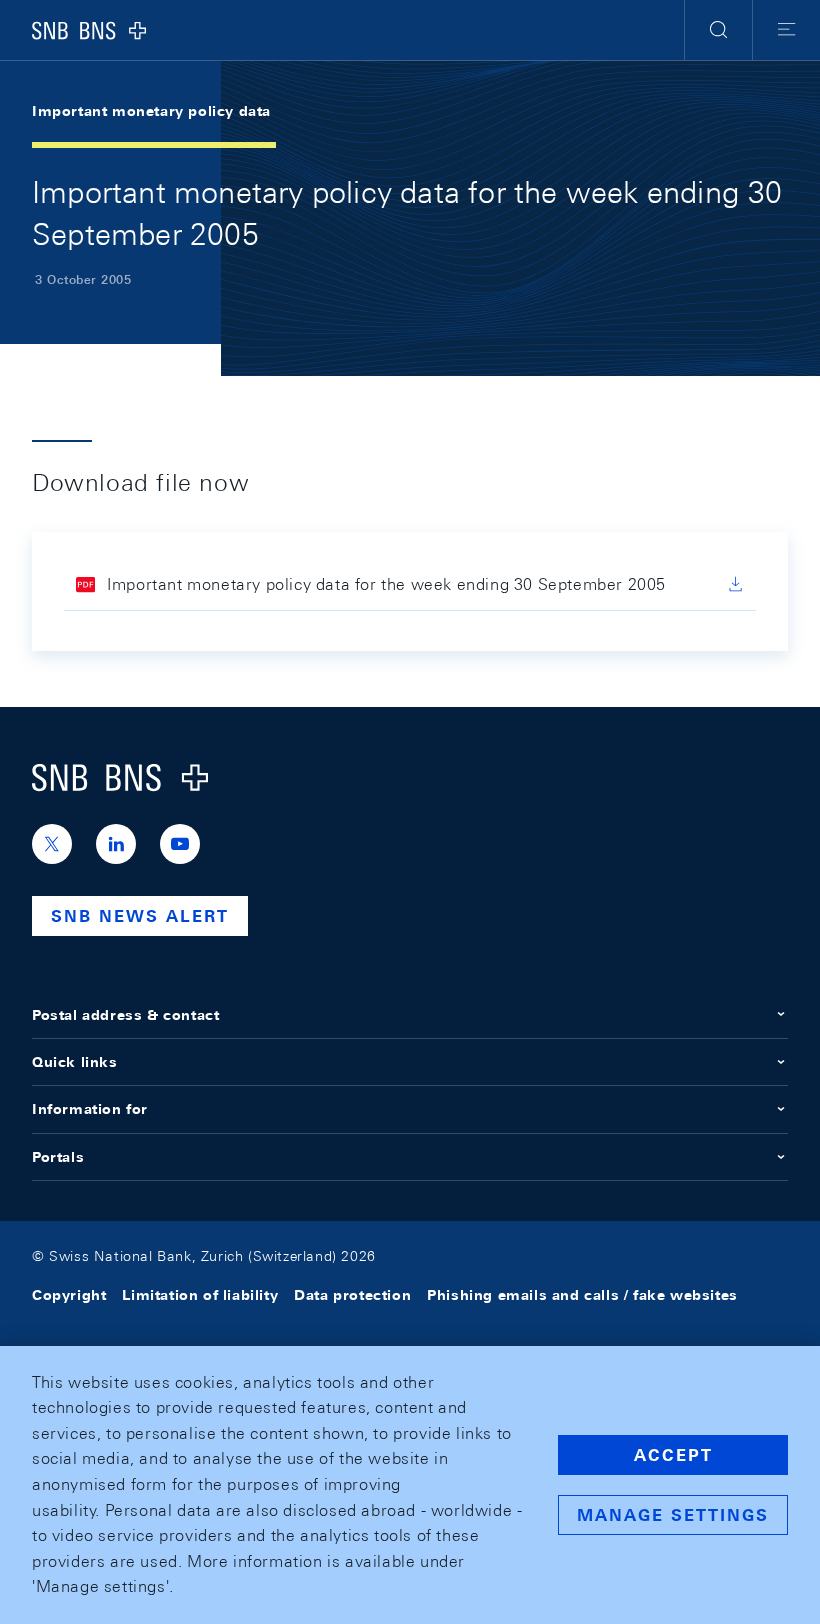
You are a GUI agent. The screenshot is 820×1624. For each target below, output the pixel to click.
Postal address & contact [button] (125, 1015)
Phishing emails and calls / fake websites (582, 1295)
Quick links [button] (75, 1062)
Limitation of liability (200, 1295)
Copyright (69, 1295)
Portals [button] (58, 1157)
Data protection (352, 1295)
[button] (718, 30)
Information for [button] (90, 1109)
